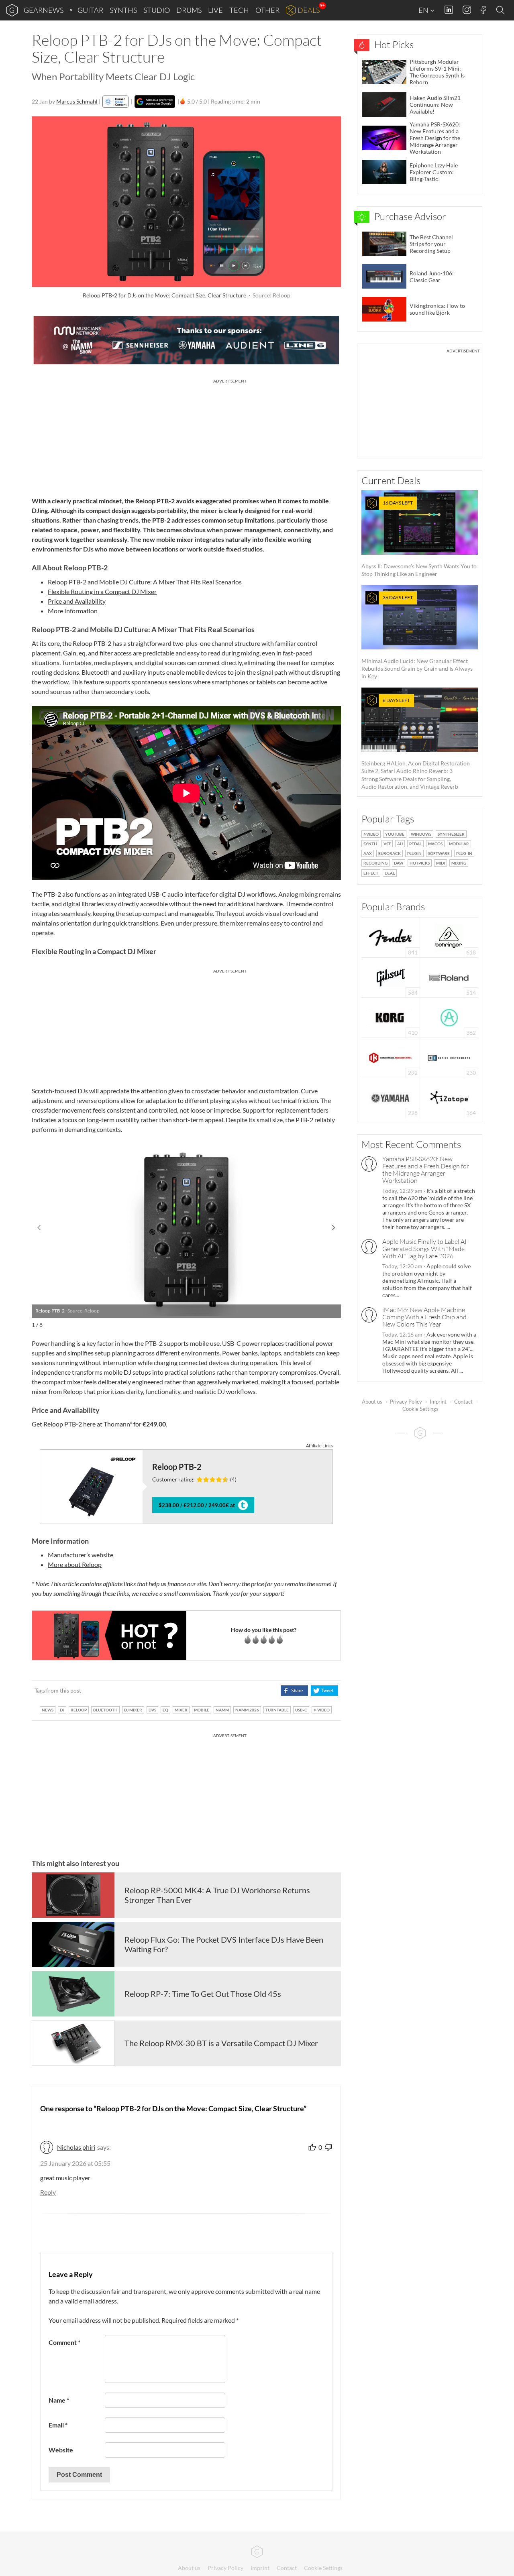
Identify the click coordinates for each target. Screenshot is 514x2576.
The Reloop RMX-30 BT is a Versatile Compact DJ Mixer (221, 2043)
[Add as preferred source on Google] (155, 102)
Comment (64, 2342)
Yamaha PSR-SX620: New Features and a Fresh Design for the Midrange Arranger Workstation (426, 1170)
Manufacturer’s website (81, 1555)
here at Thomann (106, 1424)
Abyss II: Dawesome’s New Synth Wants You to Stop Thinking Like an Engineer (419, 538)
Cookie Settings (420, 1409)
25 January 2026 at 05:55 (75, 2163)
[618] (449, 937)
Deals (309, 10)
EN (424, 10)
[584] (391, 977)
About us (372, 1402)
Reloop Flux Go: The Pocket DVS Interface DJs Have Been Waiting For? (224, 1944)
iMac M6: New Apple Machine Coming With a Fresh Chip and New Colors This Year (424, 1317)
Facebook (483, 10)
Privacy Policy (406, 1402)
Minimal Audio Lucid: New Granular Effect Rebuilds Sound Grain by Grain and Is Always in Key (417, 637)
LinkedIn (449, 10)
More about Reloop (75, 1564)
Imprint (438, 1402)
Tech (239, 10)
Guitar (90, 10)
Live (215, 10)
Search (502, 10)
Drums (189, 10)
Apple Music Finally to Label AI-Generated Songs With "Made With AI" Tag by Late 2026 (425, 1249)
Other (267, 10)
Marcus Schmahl (77, 101)
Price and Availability (77, 601)
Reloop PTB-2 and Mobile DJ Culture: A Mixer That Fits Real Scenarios (145, 582)
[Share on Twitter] (324, 1691)
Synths (123, 10)
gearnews (44, 10)
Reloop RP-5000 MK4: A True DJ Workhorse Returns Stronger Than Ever (217, 1895)
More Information (73, 611)
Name (59, 2400)
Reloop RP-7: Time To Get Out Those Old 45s (203, 1994)
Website (61, 2450)
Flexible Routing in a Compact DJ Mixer (102, 591)
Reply (48, 2192)
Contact (463, 1402)
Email (58, 2425)
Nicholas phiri (76, 2147)
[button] (334, 1228)
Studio (157, 10)
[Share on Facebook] (294, 1691)
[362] (449, 1017)
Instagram (467, 10)
